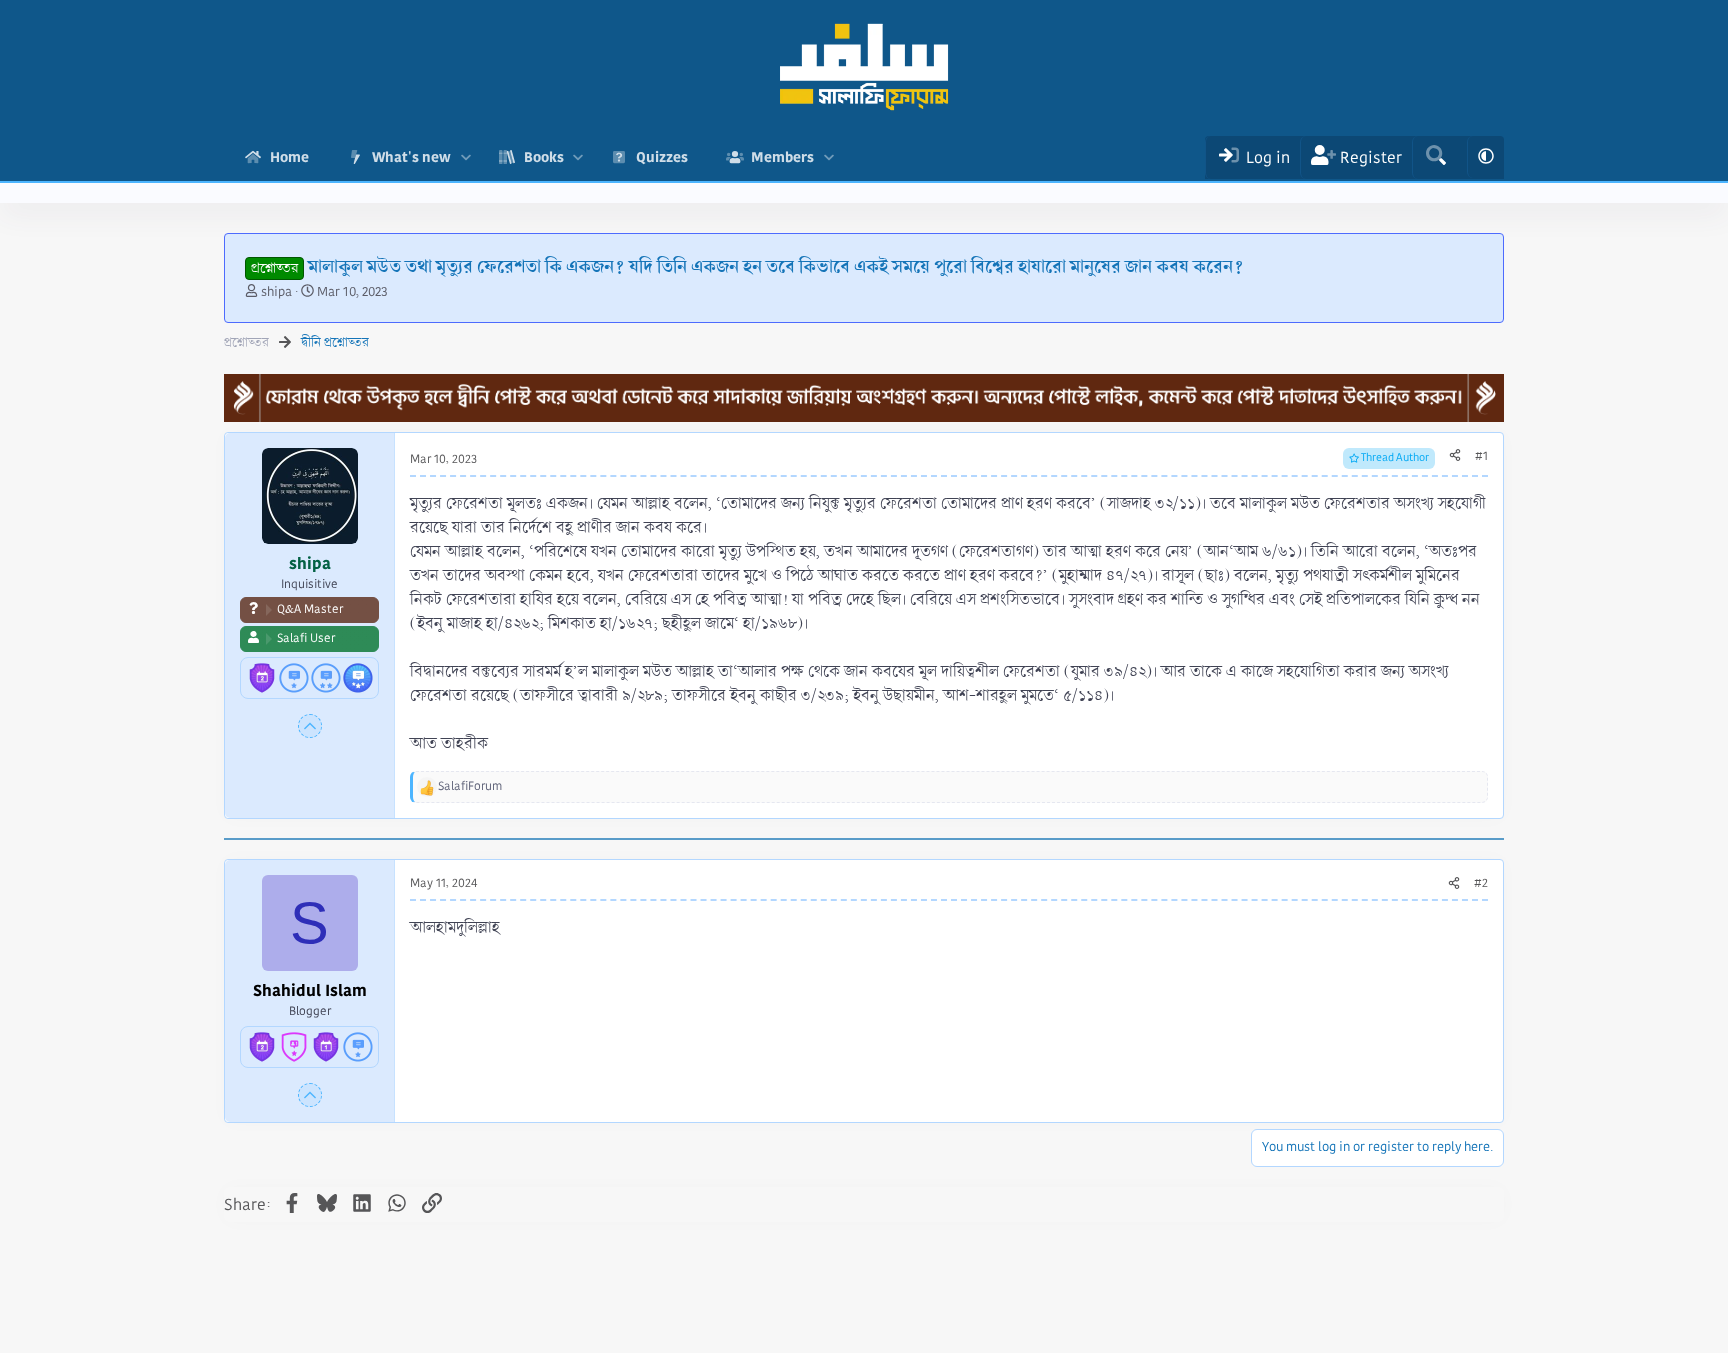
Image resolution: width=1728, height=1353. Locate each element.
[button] (465, 157)
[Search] (1435, 157)
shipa (276, 292)
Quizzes (662, 157)
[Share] (1455, 457)
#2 (1481, 883)
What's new (411, 157)
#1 (1481, 456)
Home (289, 157)
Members (782, 157)
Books (544, 157)
